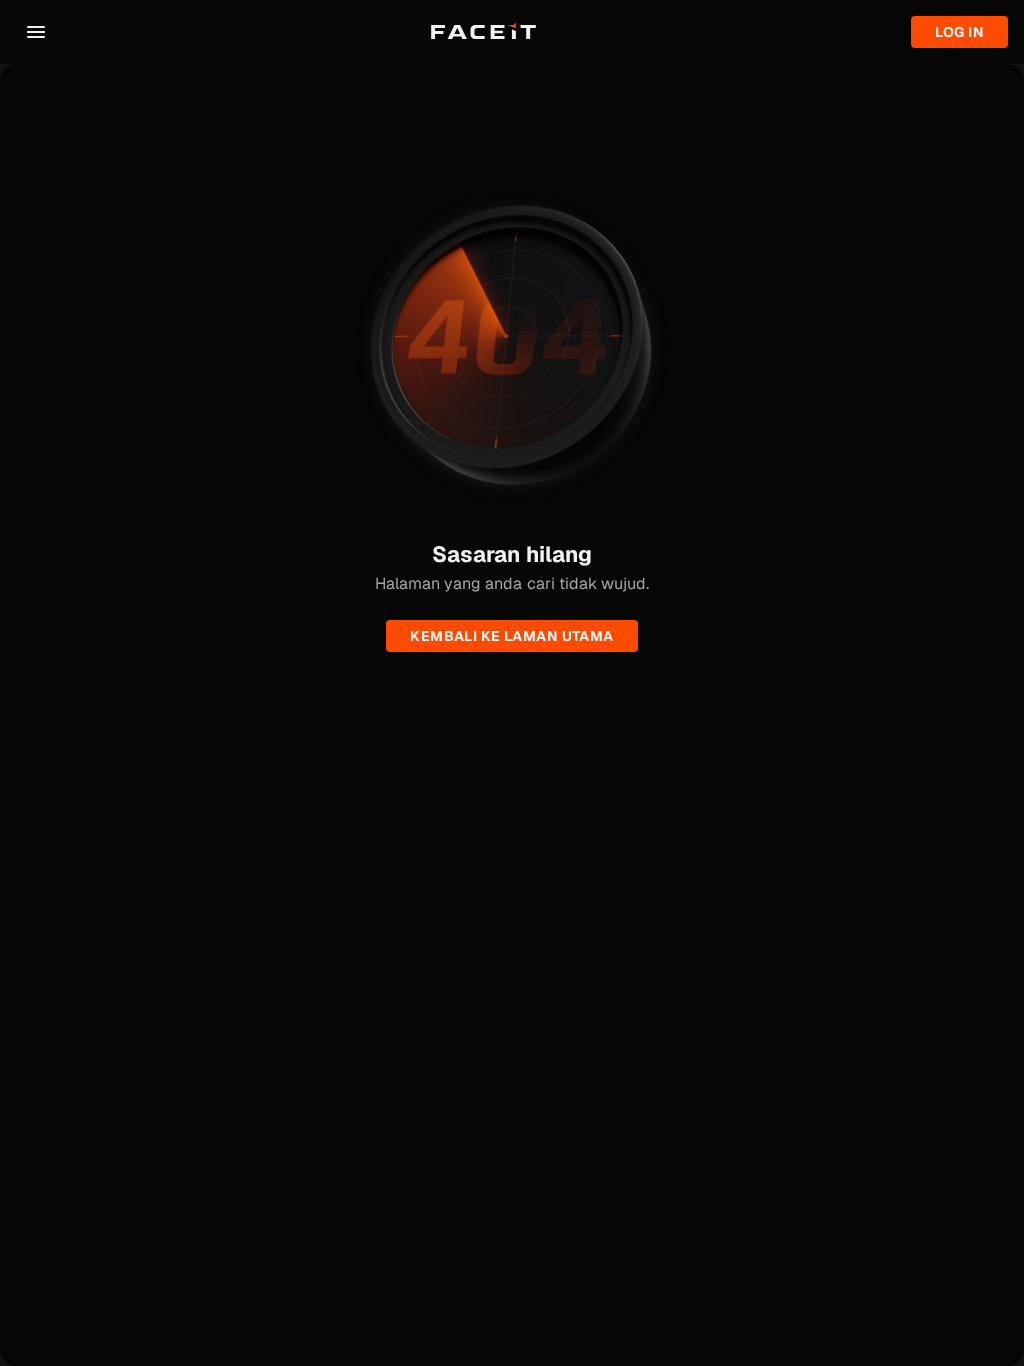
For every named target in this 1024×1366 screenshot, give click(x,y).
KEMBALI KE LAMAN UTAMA (511, 636)
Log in (959, 32)
